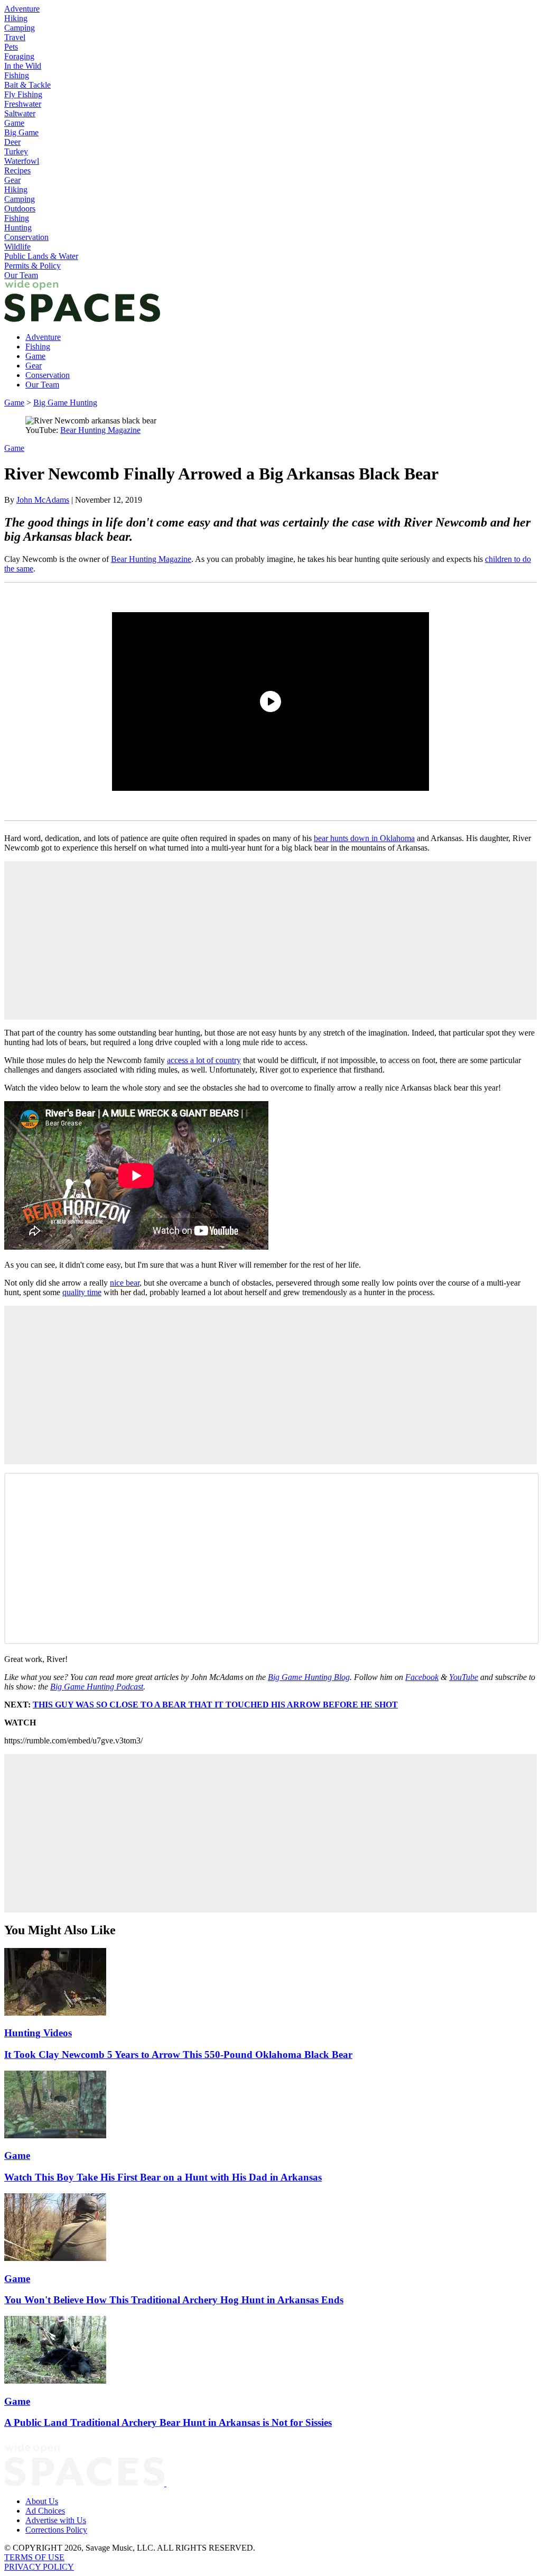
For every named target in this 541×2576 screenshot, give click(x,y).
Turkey (16, 151)
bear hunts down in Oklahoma (364, 838)
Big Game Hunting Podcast (97, 1687)
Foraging (19, 56)
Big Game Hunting (65, 403)
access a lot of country (204, 1060)
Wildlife (17, 247)
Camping (20, 28)
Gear (12, 180)
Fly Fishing (23, 94)
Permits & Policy (32, 266)
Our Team (21, 275)
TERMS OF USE (34, 2557)
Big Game (21, 132)
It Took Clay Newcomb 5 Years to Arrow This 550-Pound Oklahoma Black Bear (178, 2055)
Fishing (17, 75)
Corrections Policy (56, 2530)
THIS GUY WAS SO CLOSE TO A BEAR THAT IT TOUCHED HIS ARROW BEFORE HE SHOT (215, 1705)
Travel (15, 37)
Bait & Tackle (27, 85)
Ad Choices (45, 2511)
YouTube (464, 1677)
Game (14, 123)
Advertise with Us (56, 2520)
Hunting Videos (38, 2033)
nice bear (125, 1283)
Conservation (26, 237)
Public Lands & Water (41, 256)
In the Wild (23, 66)
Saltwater (20, 113)
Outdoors (20, 209)
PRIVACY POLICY (39, 2567)
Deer (12, 142)
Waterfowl (22, 161)
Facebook (422, 1677)
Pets (11, 47)
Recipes (17, 170)
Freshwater (23, 104)
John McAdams (43, 500)
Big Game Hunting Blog (309, 1677)
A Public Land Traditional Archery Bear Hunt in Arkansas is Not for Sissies (168, 2422)
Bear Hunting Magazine (100, 430)
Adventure (22, 9)
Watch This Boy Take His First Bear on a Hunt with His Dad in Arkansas (163, 2177)
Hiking (16, 18)
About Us (42, 2501)
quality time (82, 1292)
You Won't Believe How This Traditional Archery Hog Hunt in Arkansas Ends (174, 2300)
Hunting (18, 228)
